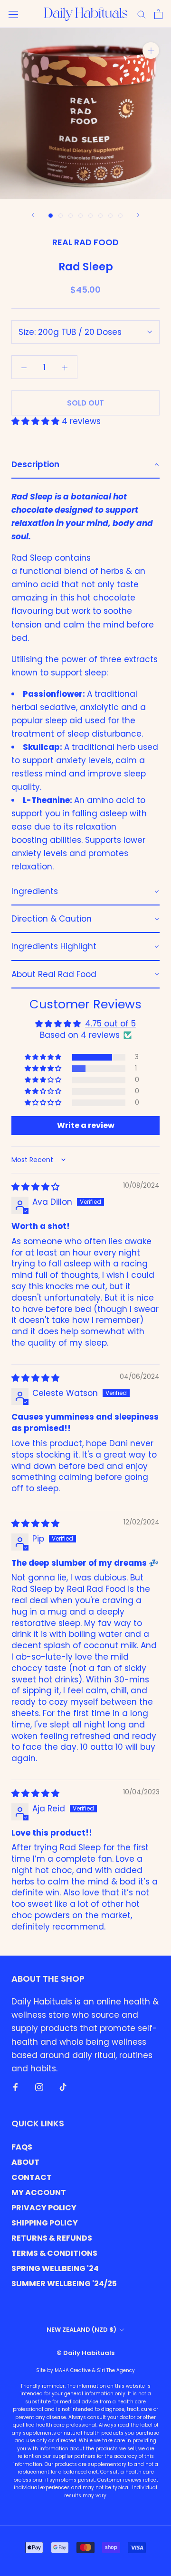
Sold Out (85, 403)
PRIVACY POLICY (44, 2208)
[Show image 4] (81, 216)
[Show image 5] (90, 216)
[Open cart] (158, 14)
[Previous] (33, 215)
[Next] (138, 215)
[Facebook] (15, 2087)
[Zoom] (151, 51)
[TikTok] (63, 2087)
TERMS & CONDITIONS (54, 2253)
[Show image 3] (71, 216)
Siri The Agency (116, 2370)
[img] (35, 1187)
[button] (37, 421)
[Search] (142, 14)
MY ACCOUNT (39, 2193)
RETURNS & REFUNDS (52, 2238)
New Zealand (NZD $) (81, 2330)
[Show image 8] (120, 216)
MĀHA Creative (73, 2370)
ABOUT (25, 2162)
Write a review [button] (86, 1125)
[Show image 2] (61, 216)
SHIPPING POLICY (45, 2223)
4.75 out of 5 (110, 1024)
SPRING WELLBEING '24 (55, 2268)
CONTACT (32, 2177)
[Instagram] (39, 2087)
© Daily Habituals (85, 2353)
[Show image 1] (51, 216)
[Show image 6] (100, 216)
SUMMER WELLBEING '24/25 (64, 2284)
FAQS (22, 2147)
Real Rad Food (85, 242)
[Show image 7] (110, 216)
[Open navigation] (13, 14)
